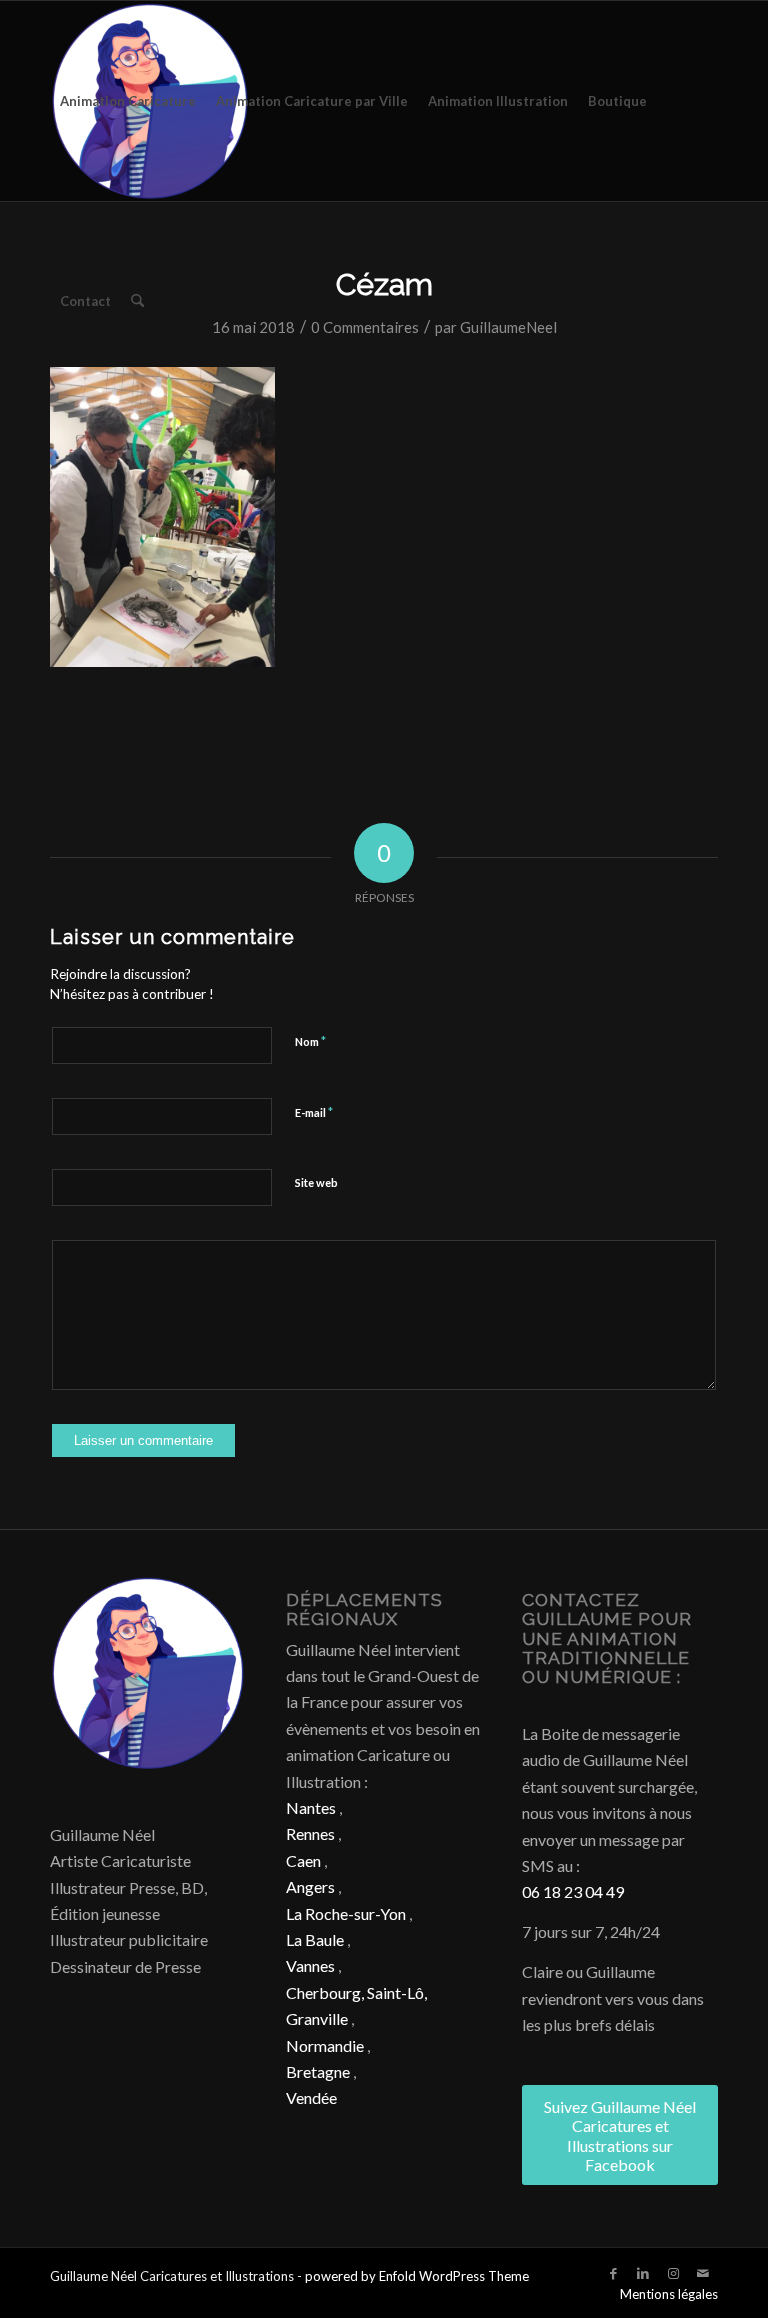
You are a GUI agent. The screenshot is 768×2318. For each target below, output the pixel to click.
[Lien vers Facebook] (613, 2273)
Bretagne (318, 2071)
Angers (310, 1886)
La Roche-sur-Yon (346, 1913)
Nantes (311, 1807)
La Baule (315, 1939)
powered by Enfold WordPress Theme (417, 2276)
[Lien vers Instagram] (673, 2273)
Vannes (310, 1965)
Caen (303, 1860)
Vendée (311, 2097)
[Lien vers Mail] (703, 2273)
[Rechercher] (137, 301)
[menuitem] (128, 101)
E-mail (314, 1112)
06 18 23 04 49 (573, 1891)
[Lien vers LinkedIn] (643, 2273)
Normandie (325, 2045)
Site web (316, 1182)
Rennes (310, 1833)
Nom (310, 1041)
